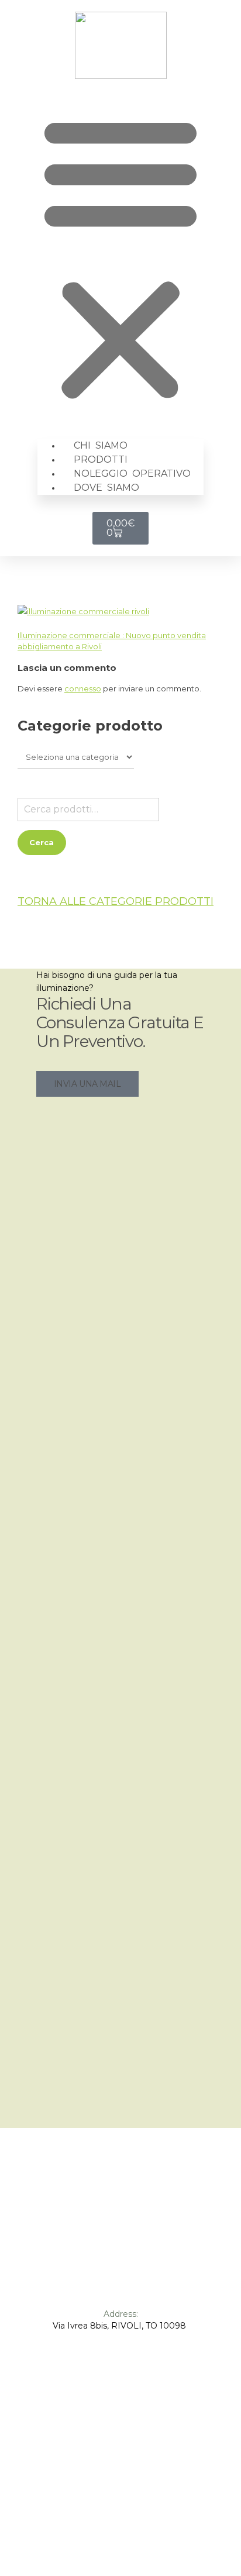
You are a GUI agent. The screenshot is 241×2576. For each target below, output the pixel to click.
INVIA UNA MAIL (87, 1084)
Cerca (42, 842)
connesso (83, 688)
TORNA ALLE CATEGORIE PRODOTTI (116, 901)
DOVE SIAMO (106, 488)
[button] (120, 258)
